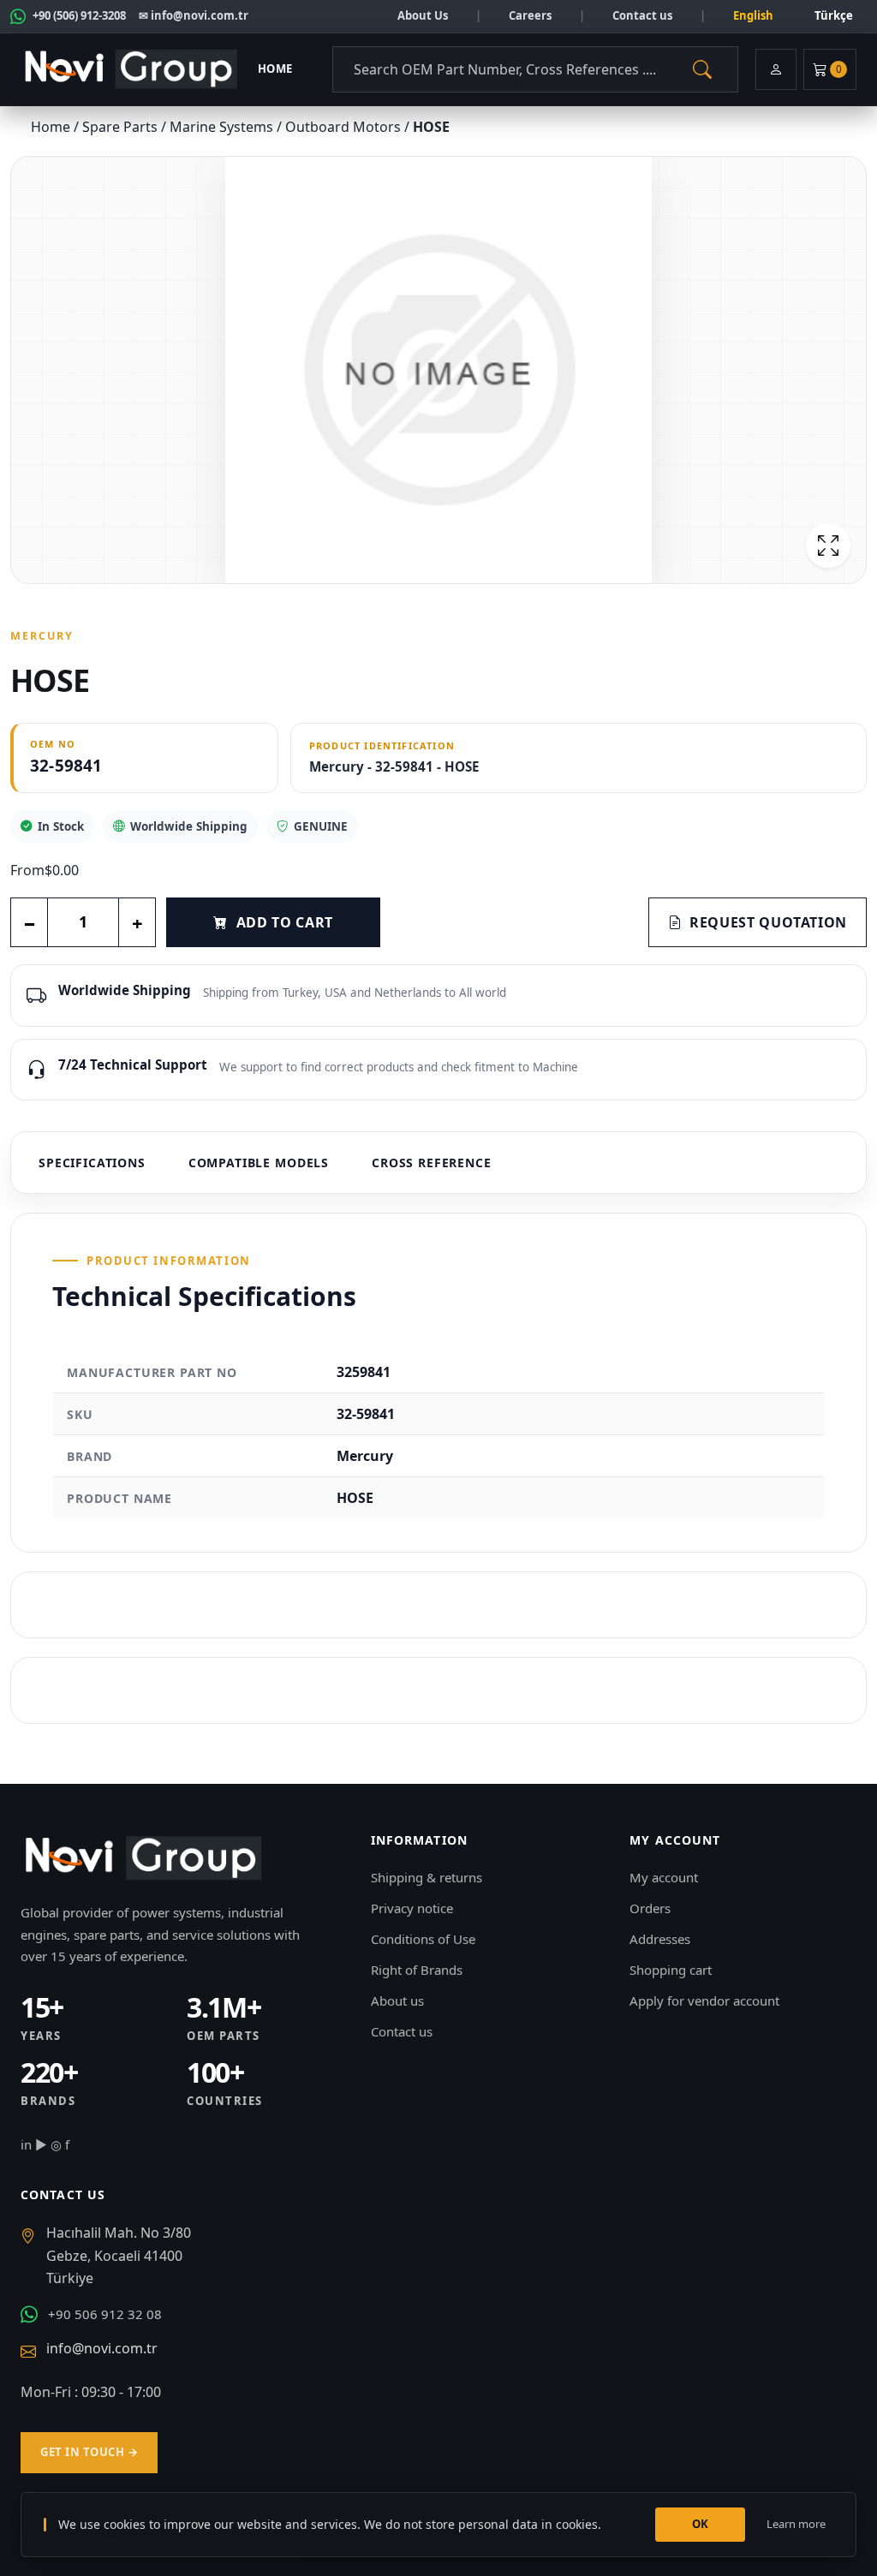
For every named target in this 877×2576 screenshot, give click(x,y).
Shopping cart (671, 1970)
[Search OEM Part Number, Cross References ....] (702, 69)
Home (275, 69)
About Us (423, 15)
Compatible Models (259, 1163)
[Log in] (776, 69)
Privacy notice (412, 1908)
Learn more (796, 2524)
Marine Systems (223, 127)
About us (397, 2001)
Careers (530, 15)
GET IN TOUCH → (89, 2452)
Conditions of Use (423, 1939)
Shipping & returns (427, 1877)
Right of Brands (417, 1970)
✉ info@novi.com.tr (194, 15)
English (753, 15)
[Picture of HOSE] (438, 370)
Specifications (92, 1163)
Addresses (660, 1939)
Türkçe (834, 15)
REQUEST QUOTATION (768, 922)
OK (701, 2524)
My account (664, 1877)
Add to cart (285, 922)
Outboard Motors (345, 127)
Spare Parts (122, 127)
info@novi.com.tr (102, 2348)
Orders (650, 1908)
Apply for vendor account (704, 2001)
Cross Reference (432, 1163)
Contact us (642, 15)
